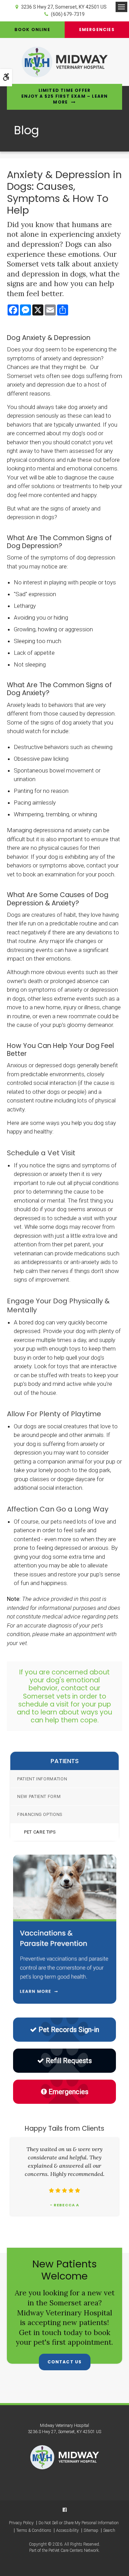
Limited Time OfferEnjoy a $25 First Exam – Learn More (65, 96)
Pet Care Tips (40, 1832)
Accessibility (67, 2530)
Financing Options (40, 1814)
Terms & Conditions (34, 2530)
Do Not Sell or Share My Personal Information (79, 2523)
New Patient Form (39, 1796)
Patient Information (42, 1779)
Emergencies (68, 2092)
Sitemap (91, 2530)
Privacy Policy (21, 2523)
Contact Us (65, 2362)
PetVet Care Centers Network (74, 2550)
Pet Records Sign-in (69, 2030)
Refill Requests (69, 2061)
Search (109, 2530)
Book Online (32, 30)
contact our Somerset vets (62, 1692)
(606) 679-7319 (68, 14)
